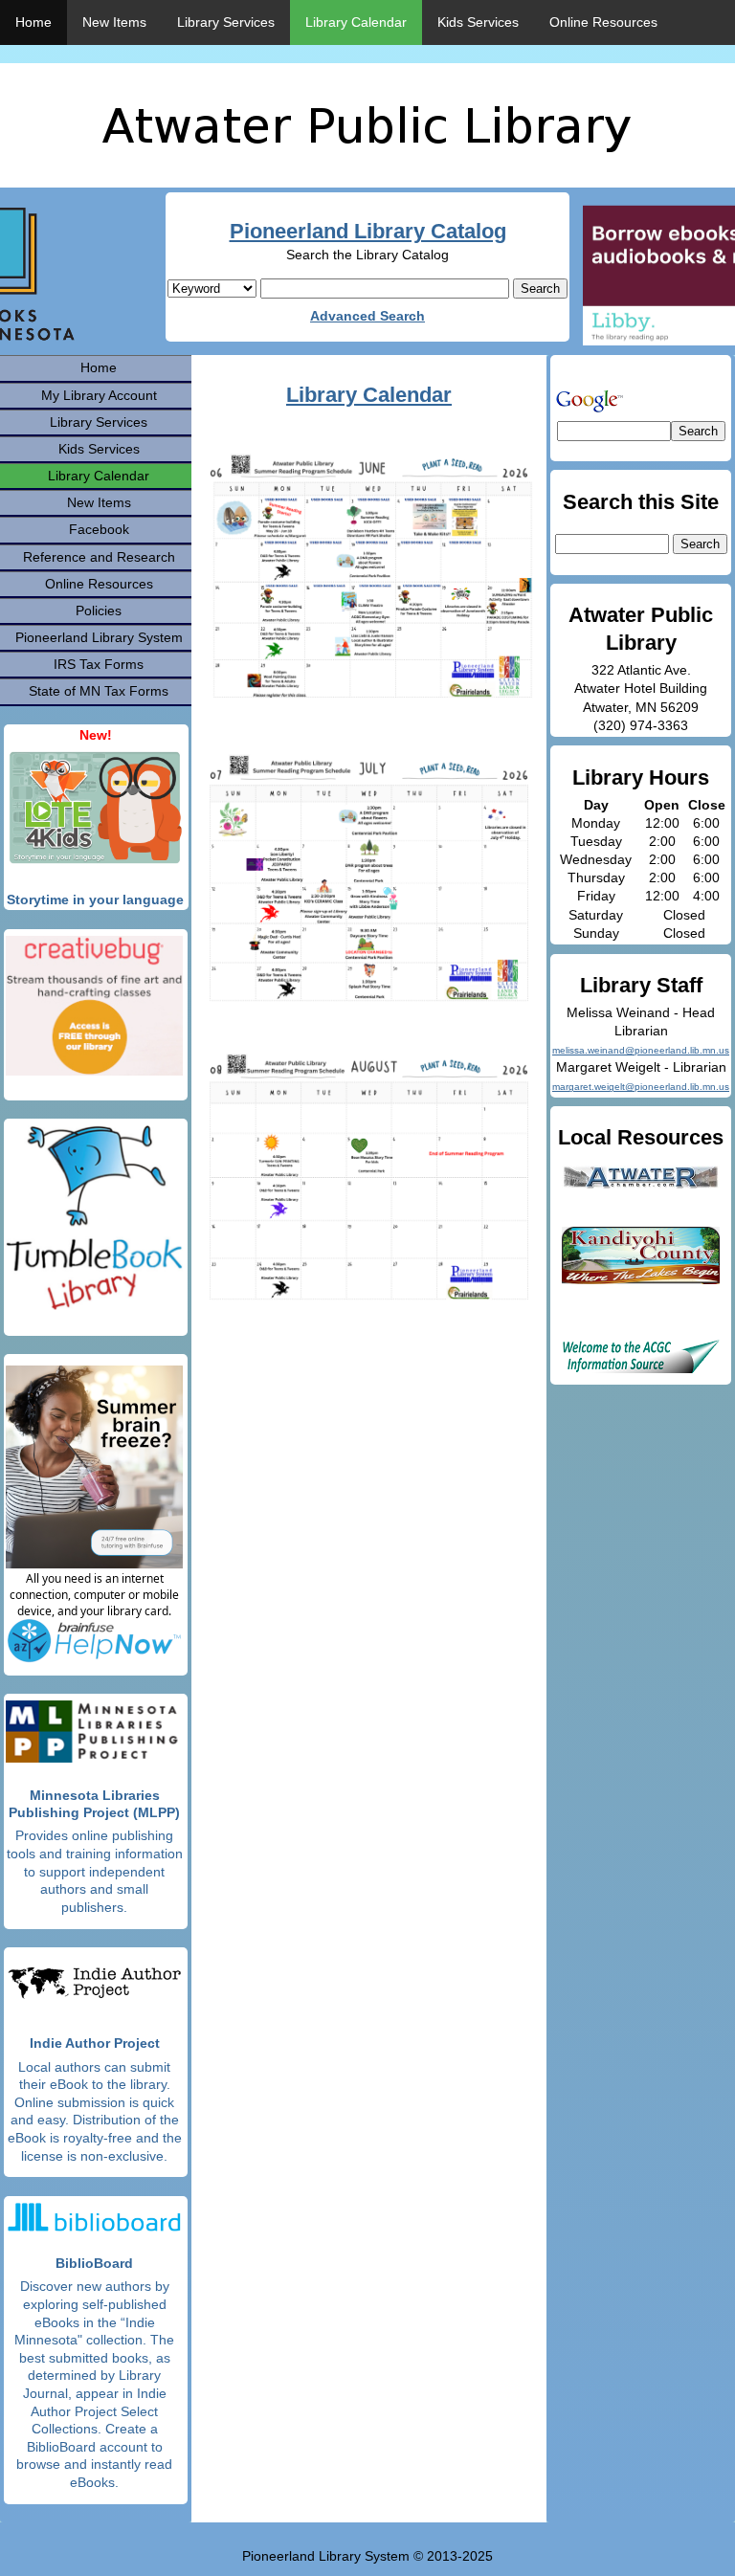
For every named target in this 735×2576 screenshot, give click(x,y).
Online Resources (603, 22)
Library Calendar (356, 22)
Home (33, 22)
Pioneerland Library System (99, 637)
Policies (99, 611)
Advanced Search (367, 316)
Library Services (226, 22)
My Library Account (99, 395)
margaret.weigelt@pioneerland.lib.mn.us (641, 1087)
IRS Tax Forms (99, 664)
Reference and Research (99, 557)
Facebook (99, 529)
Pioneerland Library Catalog (368, 231)
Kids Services (478, 22)
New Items (114, 22)
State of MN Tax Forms (99, 691)
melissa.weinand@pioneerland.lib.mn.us (641, 1050)
